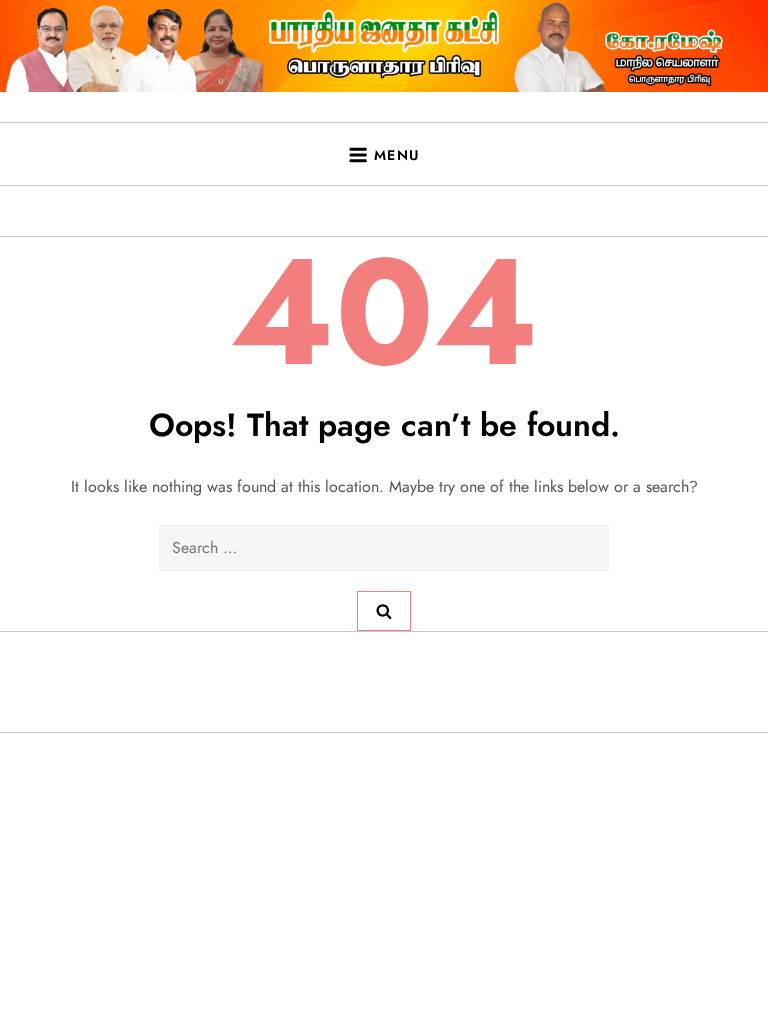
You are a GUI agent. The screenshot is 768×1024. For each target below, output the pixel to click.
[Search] (384, 611)
